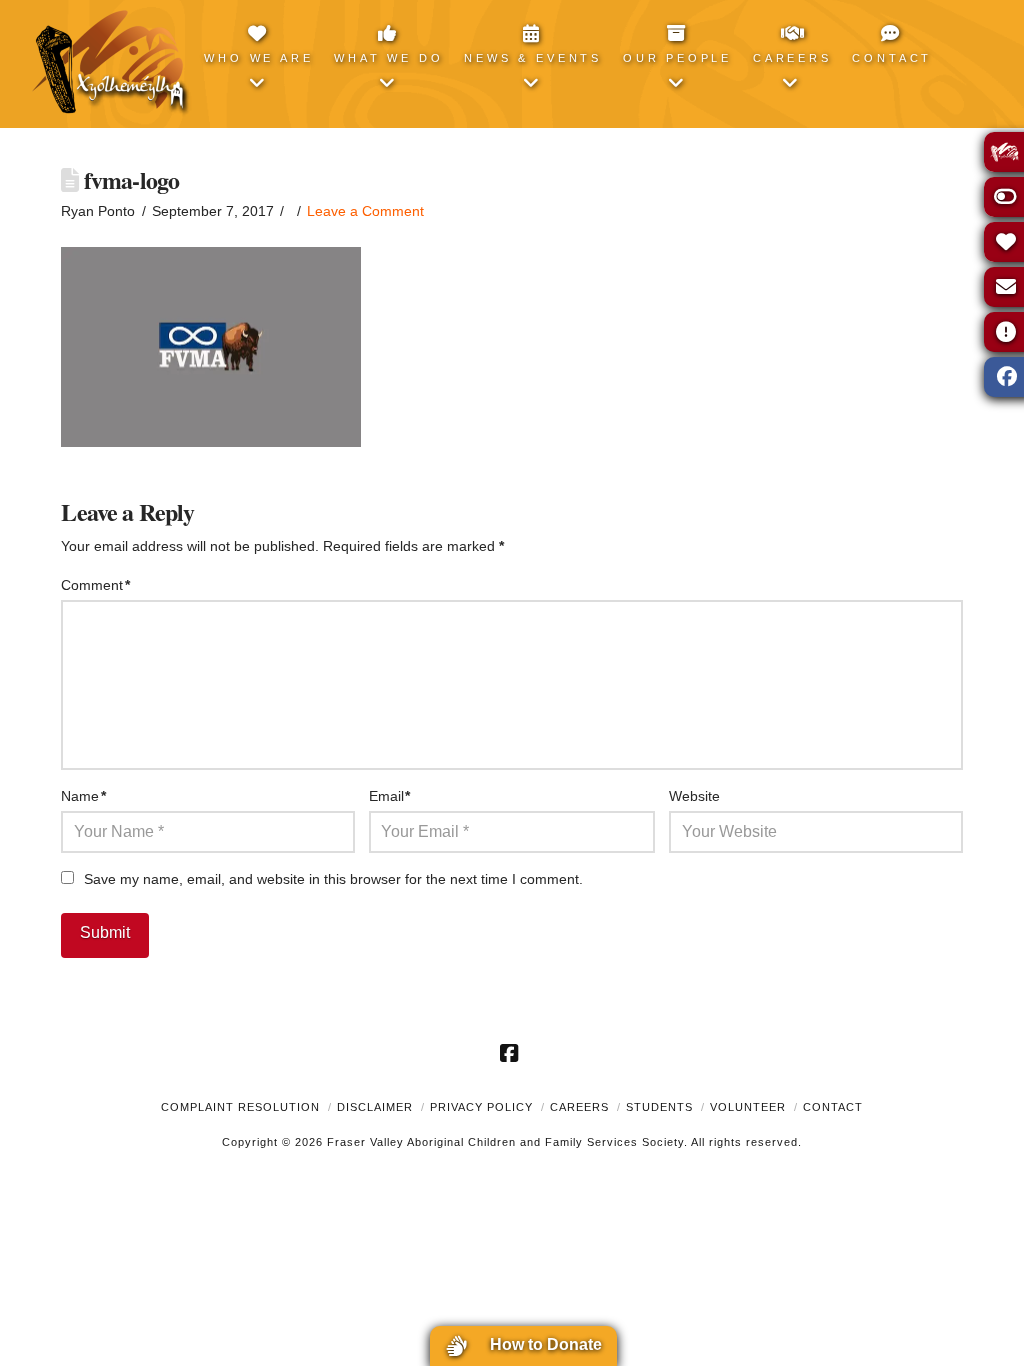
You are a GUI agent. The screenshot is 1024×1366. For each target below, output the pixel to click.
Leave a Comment (365, 211)
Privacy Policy (481, 1107)
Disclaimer (375, 1107)
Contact (833, 1107)
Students (659, 1107)
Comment (95, 585)
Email (390, 796)
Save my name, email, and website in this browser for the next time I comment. (333, 879)
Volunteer (748, 1107)
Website (694, 796)
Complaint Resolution (240, 1107)
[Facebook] (512, 1053)
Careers (579, 1107)
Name (83, 796)
